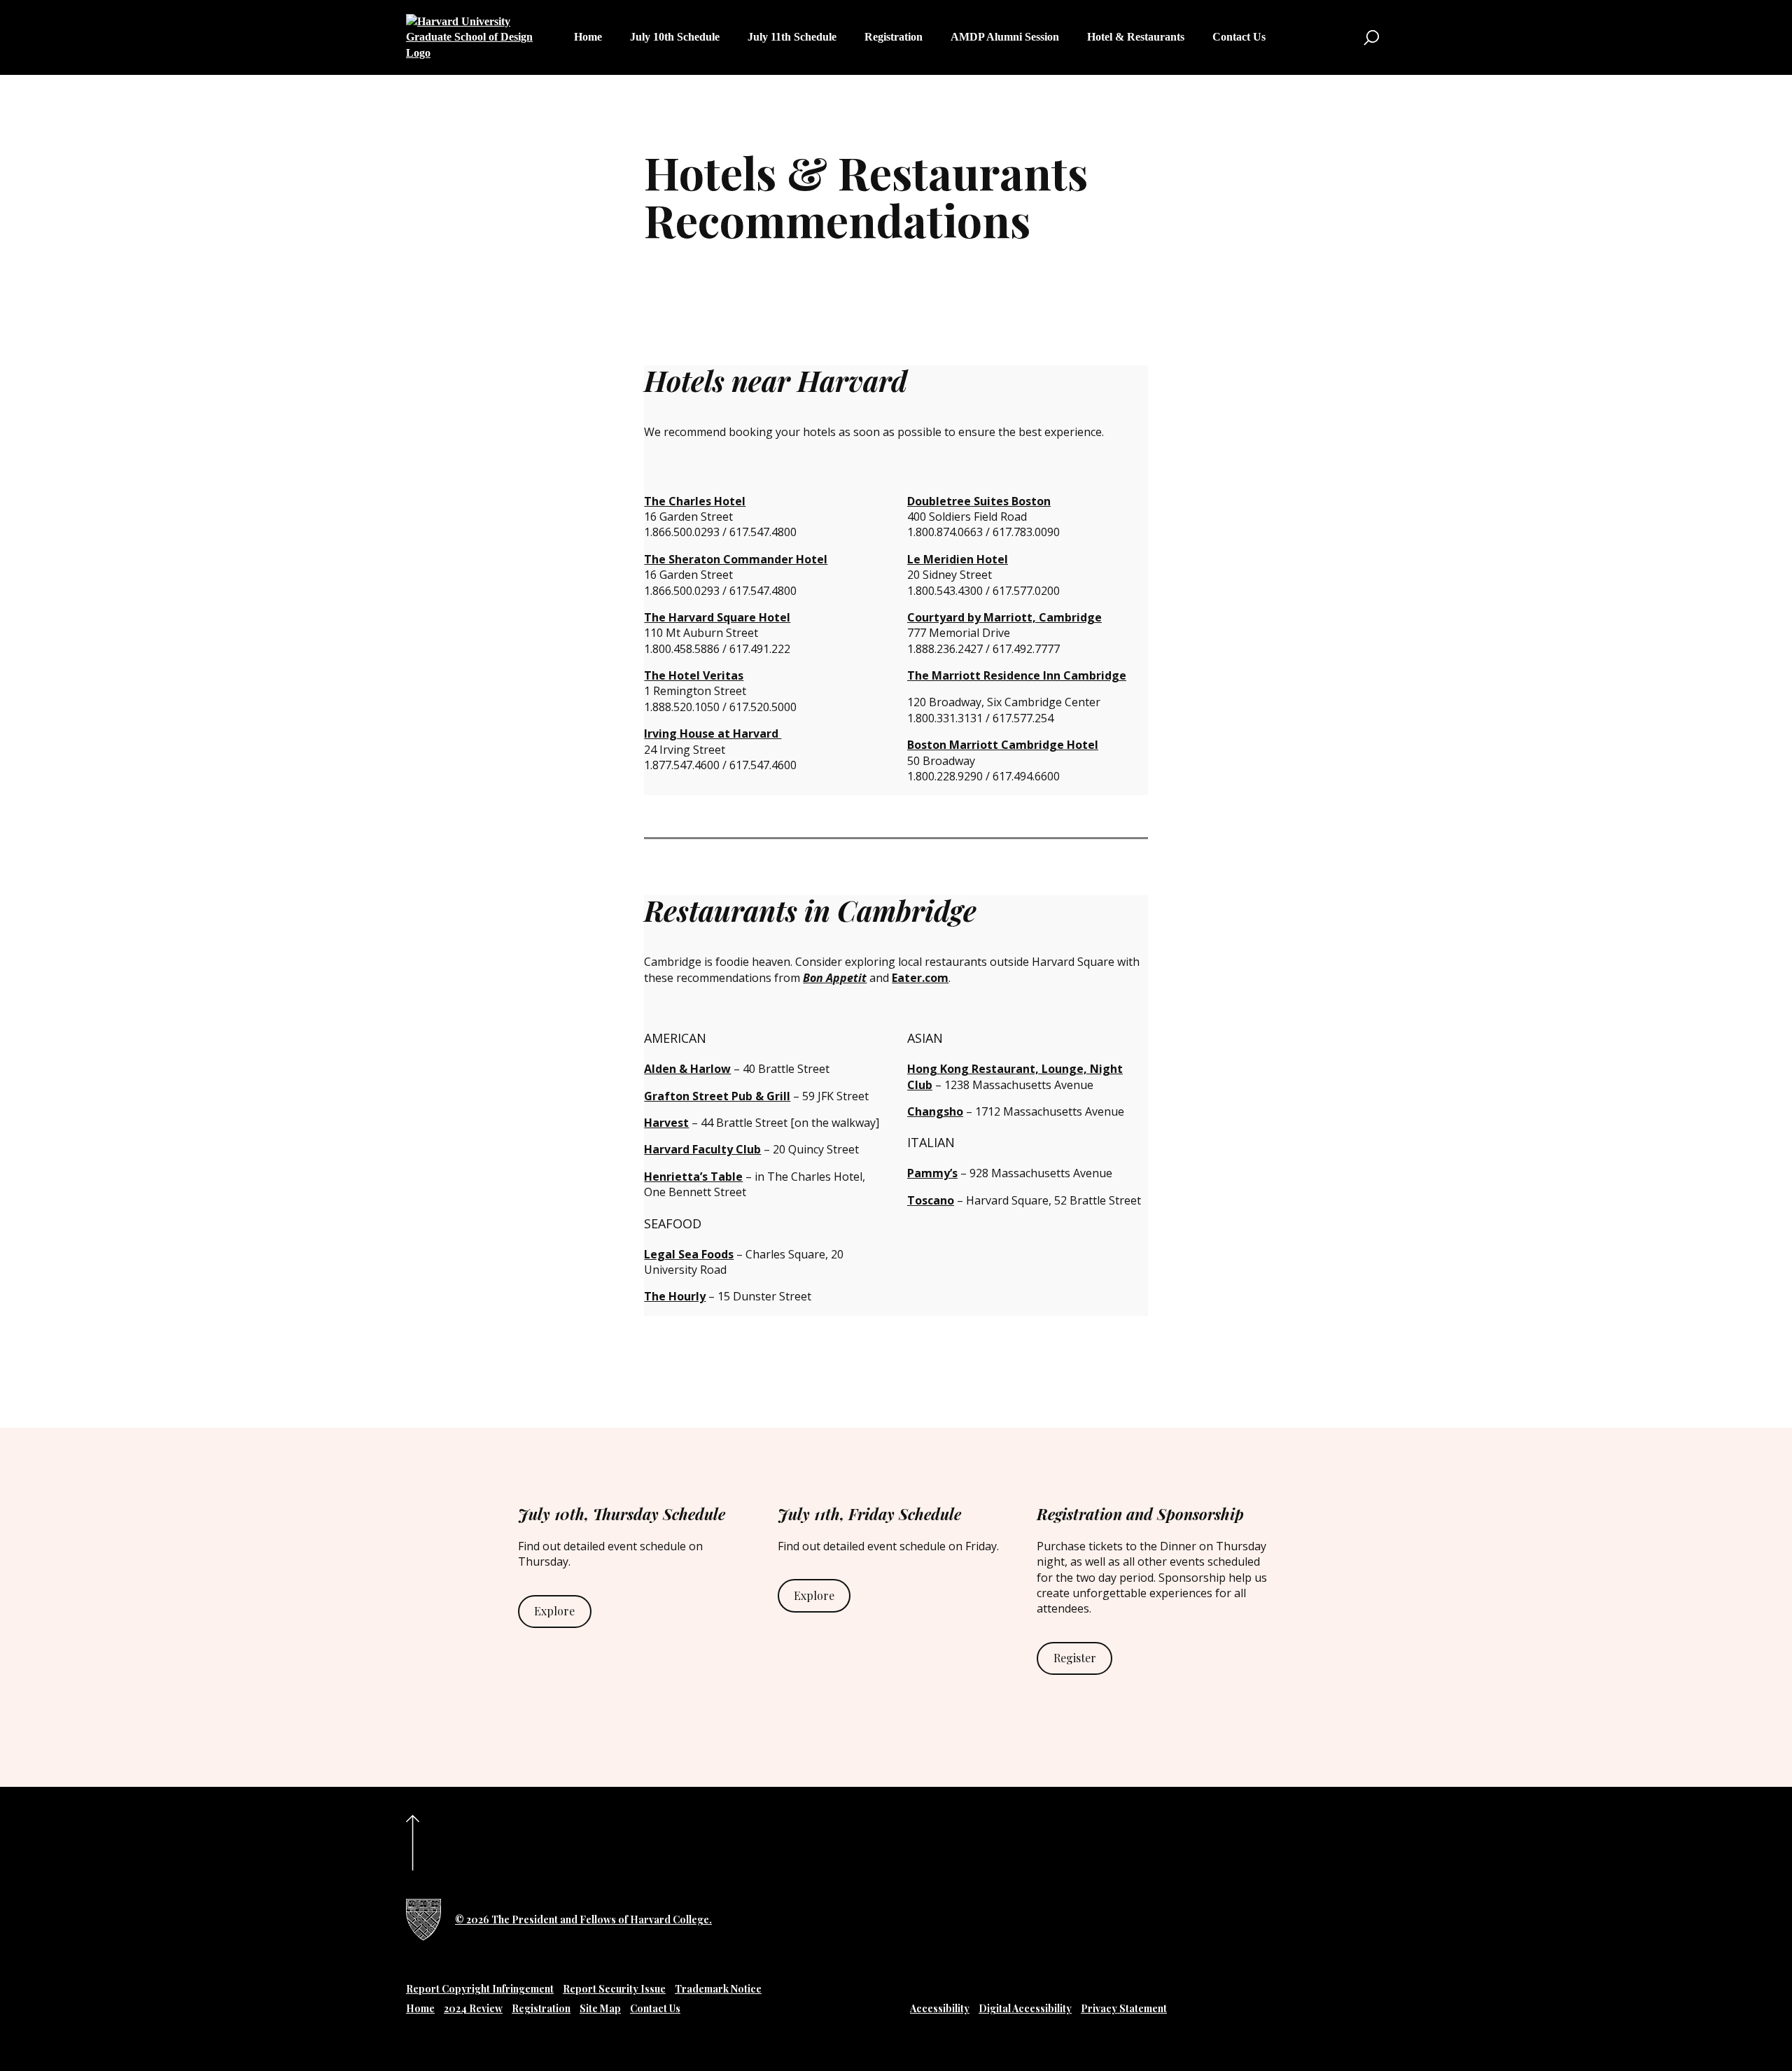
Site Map (600, 2008)
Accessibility (940, 2008)
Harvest (666, 1123)
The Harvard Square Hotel (717, 617)
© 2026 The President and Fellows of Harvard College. (583, 1919)
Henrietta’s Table (693, 1177)
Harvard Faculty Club (702, 1149)
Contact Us (1239, 37)
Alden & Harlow (687, 1069)
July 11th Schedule (792, 37)
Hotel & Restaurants (1136, 37)
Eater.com (920, 978)
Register (1075, 1658)
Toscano (931, 1200)
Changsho (935, 1111)
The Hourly (675, 1296)
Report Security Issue (614, 1989)
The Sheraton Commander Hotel (736, 559)
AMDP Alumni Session (1005, 37)
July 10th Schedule (675, 37)
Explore (554, 1611)
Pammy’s (932, 1173)
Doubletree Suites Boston (979, 501)
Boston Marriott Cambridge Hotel (1003, 745)
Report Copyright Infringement (480, 1989)
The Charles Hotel (695, 501)
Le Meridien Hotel (958, 559)
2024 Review (473, 2008)
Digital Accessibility (1025, 2008)
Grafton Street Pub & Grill (717, 1096)
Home (588, 37)
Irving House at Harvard (713, 733)
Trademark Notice (718, 1989)
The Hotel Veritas (694, 675)
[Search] (1371, 38)
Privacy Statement (1124, 2008)
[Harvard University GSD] (423, 1920)
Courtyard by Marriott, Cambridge (1004, 617)
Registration (894, 37)
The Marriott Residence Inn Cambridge (1017, 675)
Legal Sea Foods (689, 1254)
